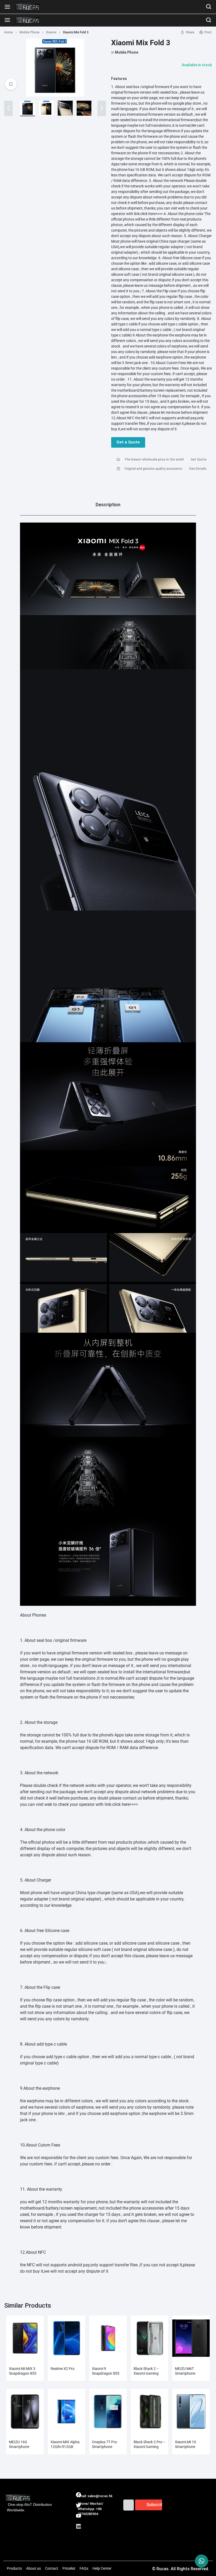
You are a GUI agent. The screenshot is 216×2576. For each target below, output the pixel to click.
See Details (198, 469)
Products (14, 2568)
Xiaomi (51, 32)
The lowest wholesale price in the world (154, 459)
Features (119, 79)
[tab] (108, 504)
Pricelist (69, 2568)
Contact (52, 2568)
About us (33, 2568)
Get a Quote (128, 442)
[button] (8, 108)
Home (9, 32)
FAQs (84, 2568)
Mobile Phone (30, 32)
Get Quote (199, 459)
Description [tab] (108, 505)
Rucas (84, 2520)
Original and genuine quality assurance (153, 469)
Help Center (102, 2568)
